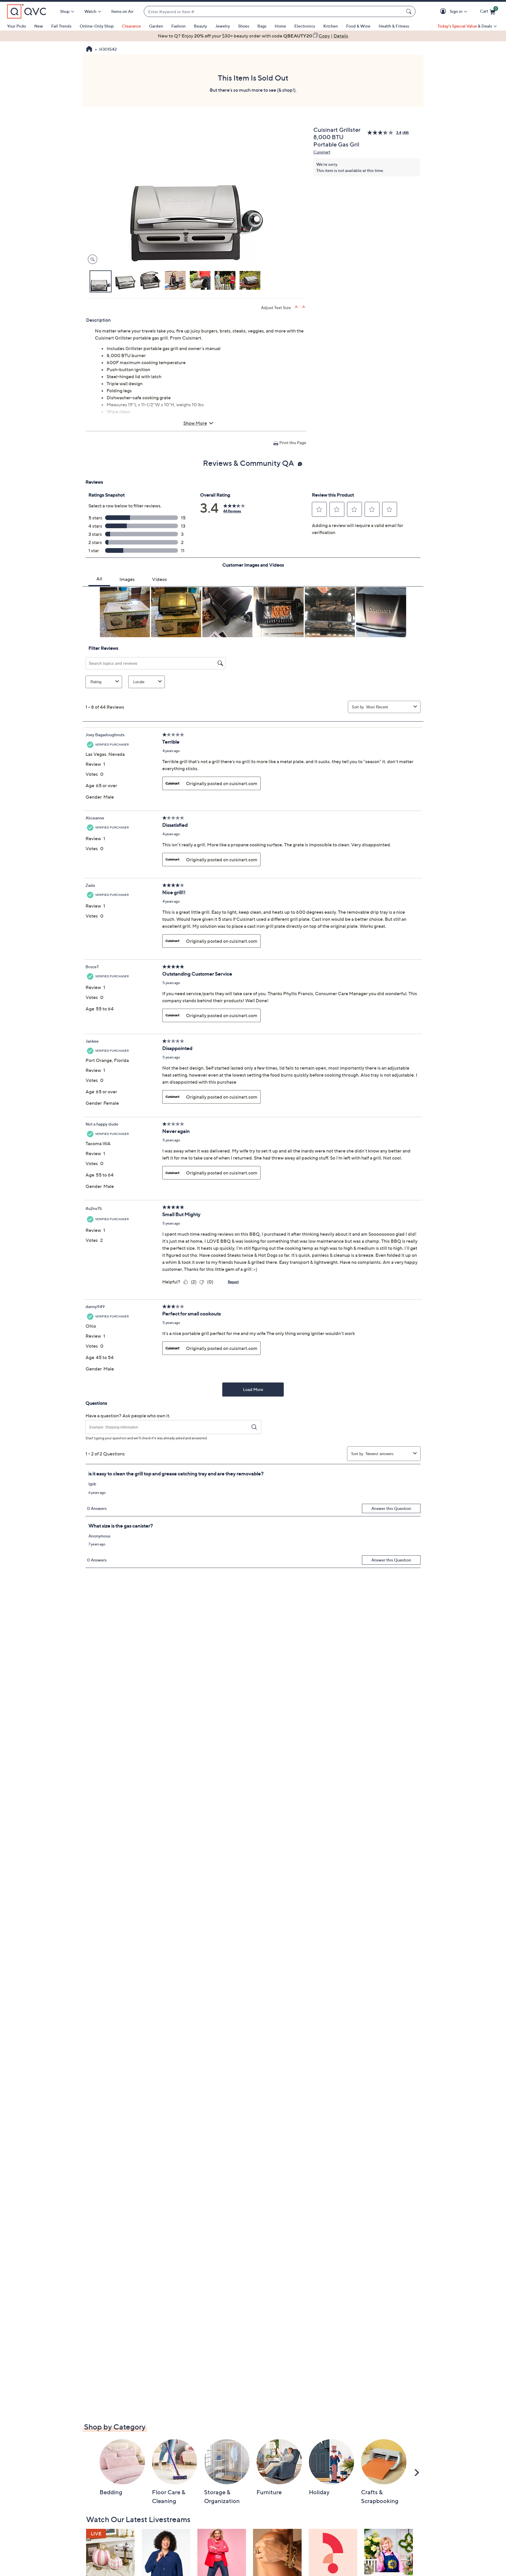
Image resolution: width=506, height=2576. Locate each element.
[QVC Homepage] (89, 50)
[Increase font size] (297, 307)
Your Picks (17, 26)
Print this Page (293, 443)
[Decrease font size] (304, 307)
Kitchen (331, 26)
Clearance (131, 26)
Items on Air (122, 11)
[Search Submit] (410, 11)
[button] (444, 12)
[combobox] (274, 12)
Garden (156, 26)
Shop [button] (65, 11)
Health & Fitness (394, 26)
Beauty (200, 26)
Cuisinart (322, 152)
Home (280, 26)
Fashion (178, 26)
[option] (253, 36)
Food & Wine (358, 26)
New (39, 26)
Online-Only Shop (97, 26)
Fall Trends (61, 26)
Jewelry (223, 26)
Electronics (305, 26)
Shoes (244, 26)
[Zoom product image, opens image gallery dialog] (91, 259)
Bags (262, 26)
